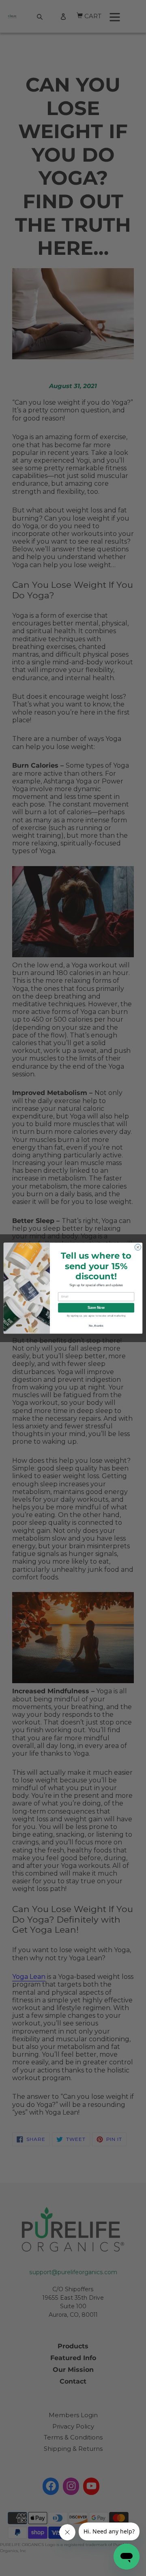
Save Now (96, 1308)
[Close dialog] (138, 1247)
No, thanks (96, 1326)
